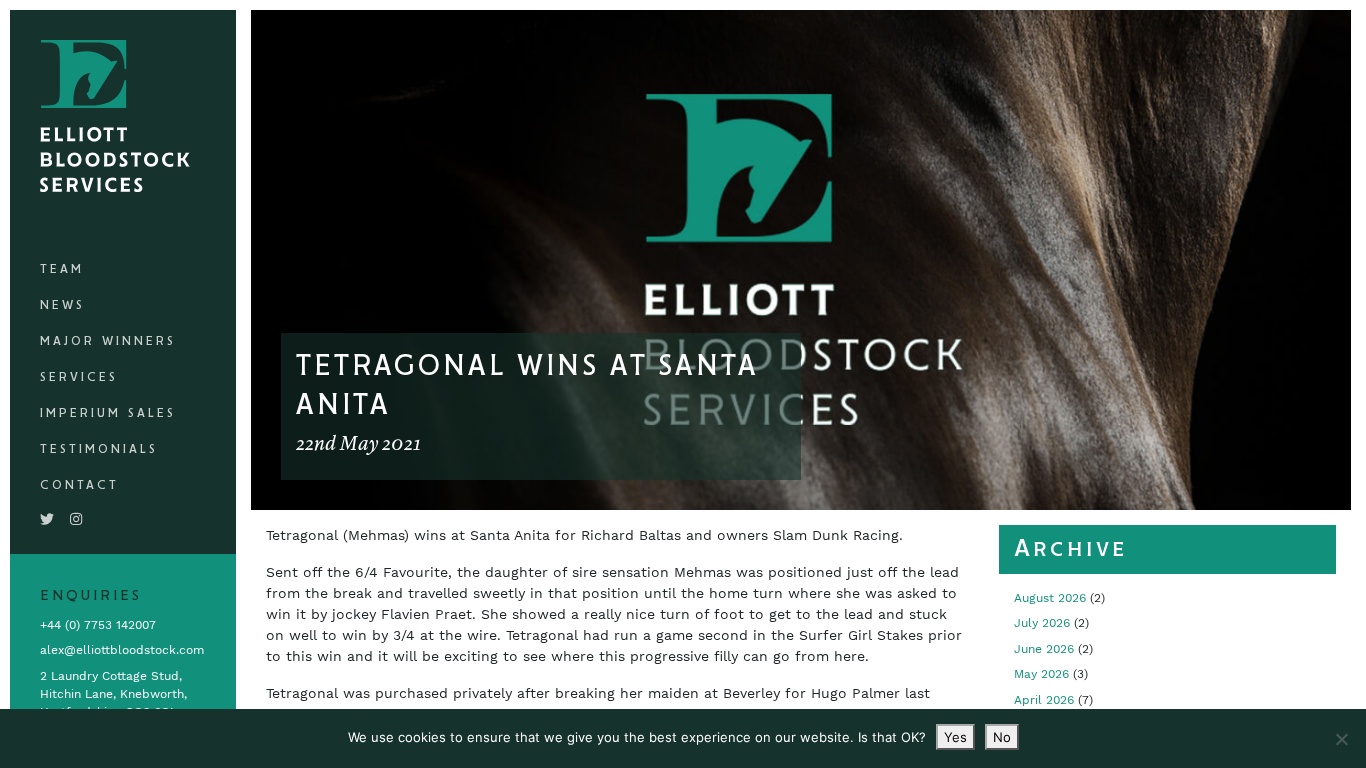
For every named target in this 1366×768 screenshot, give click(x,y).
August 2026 (1050, 598)
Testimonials (99, 449)
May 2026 (1041, 674)
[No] (1341, 739)
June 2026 (1044, 649)
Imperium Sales (108, 413)
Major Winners (108, 341)
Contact (79, 485)
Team (62, 269)
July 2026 (1042, 623)
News (62, 305)
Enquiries (91, 596)
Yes (955, 737)
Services (79, 377)
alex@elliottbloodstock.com (122, 650)
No (1002, 737)
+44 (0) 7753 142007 (98, 625)
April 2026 (1044, 700)
